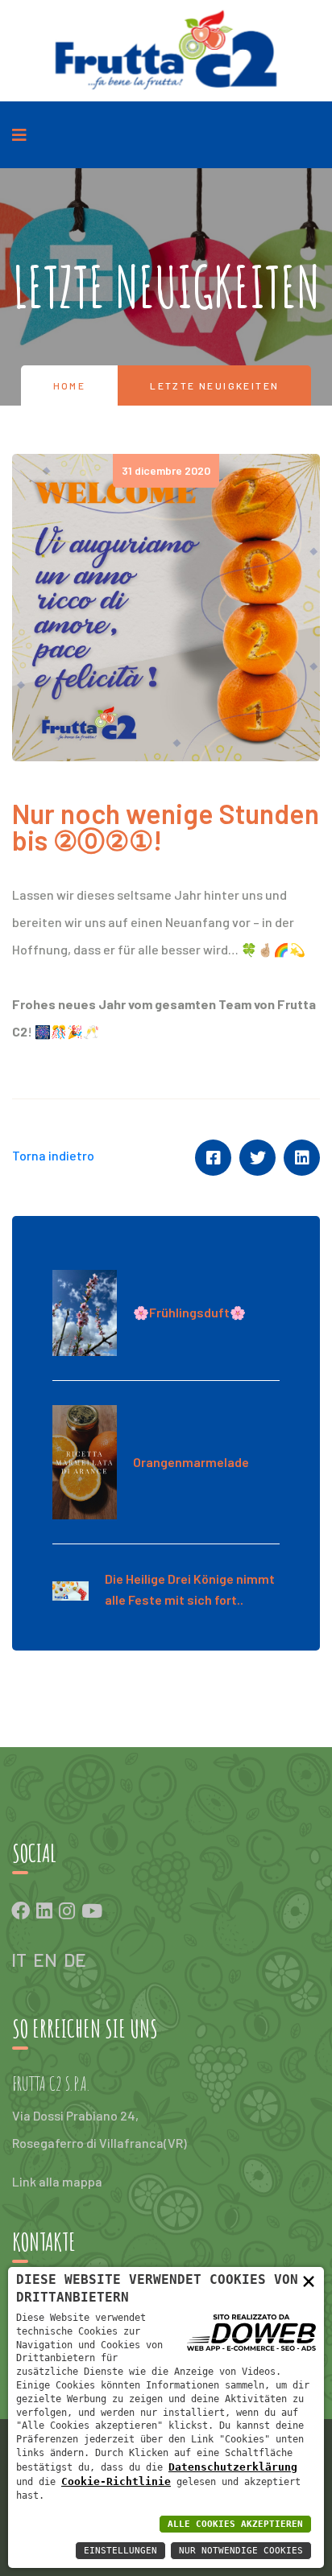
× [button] (309, 2281)
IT (19, 1960)
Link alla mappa (57, 2181)
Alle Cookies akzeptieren (235, 2524)
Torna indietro (53, 1155)
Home (70, 385)
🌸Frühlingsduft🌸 (189, 1312)
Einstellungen (120, 2551)
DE (75, 1960)
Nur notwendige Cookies (241, 2551)
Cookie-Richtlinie (116, 2481)
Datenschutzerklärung (233, 2467)
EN (45, 1960)
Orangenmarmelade (191, 1462)
